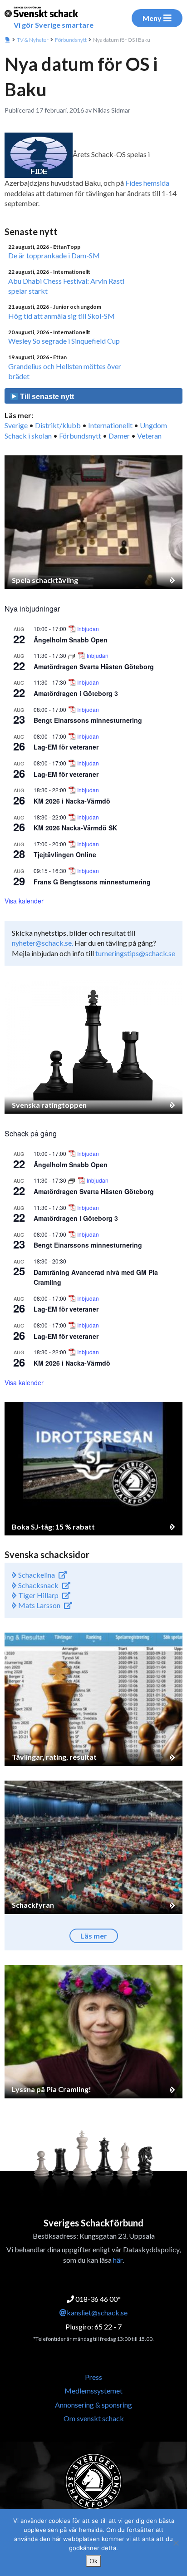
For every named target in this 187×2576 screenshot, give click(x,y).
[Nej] (176, 2543)
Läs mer (94, 1936)
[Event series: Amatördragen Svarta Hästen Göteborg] (72, 655)
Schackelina (36, 1575)
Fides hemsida (147, 183)
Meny (152, 18)
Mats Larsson (39, 1605)
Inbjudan (88, 629)
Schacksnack (38, 1585)
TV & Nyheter (33, 40)
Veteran (149, 436)
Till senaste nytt (46, 397)
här (118, 2260)
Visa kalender (24, 901)
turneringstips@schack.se (135, 953)
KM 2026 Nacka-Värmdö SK (75, 828)
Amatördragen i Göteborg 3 (76, 693)
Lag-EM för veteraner (66, 747)
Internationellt (110, 425)
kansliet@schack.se (97, 2312)
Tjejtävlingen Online (65, 854)
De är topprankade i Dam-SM (54, 255)
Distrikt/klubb (58, 425)
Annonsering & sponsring (93, 2405)
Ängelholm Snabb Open (71, 640)
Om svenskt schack (94, 2418)
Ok (93, 2561)
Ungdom (153, 425)
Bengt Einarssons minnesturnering (88, 720)
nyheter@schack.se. (42, 943)
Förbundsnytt (71, 40)
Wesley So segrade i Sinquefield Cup (64, 341)
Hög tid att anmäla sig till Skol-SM (62, 316)
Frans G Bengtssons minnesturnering (92, 882)
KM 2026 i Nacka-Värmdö (72, 801)
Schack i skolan (28, 436)
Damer (119, 436)
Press (93, 2377)
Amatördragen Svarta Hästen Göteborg (94, 666)
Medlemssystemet (93, 2391)
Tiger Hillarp (38, 1595)
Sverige (16, 425)
